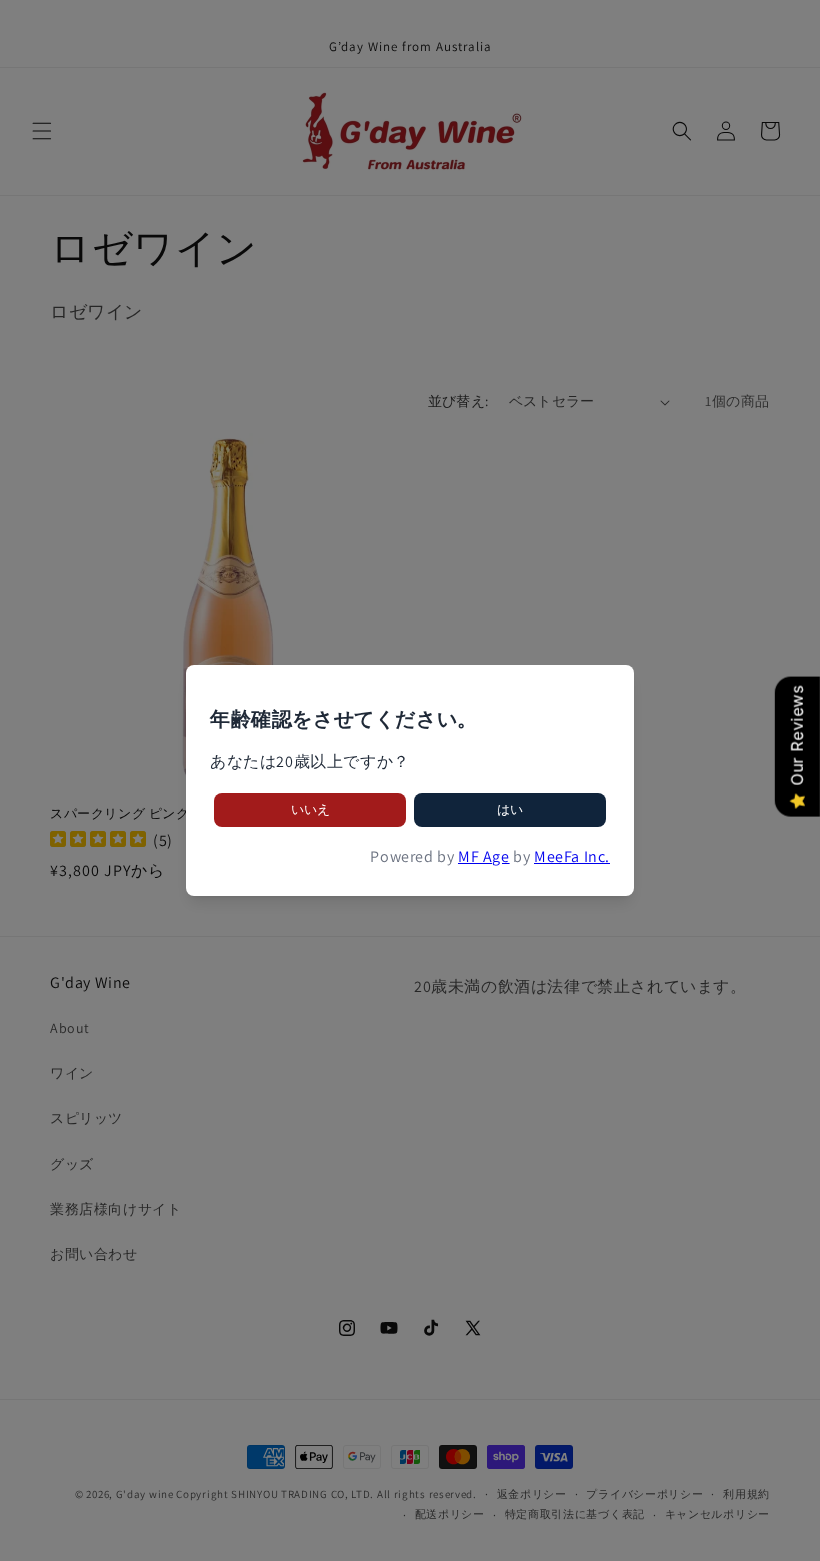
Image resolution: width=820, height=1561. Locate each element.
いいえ (310, 809)
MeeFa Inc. (572, 856)
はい (510, 809)
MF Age (484, 856)
